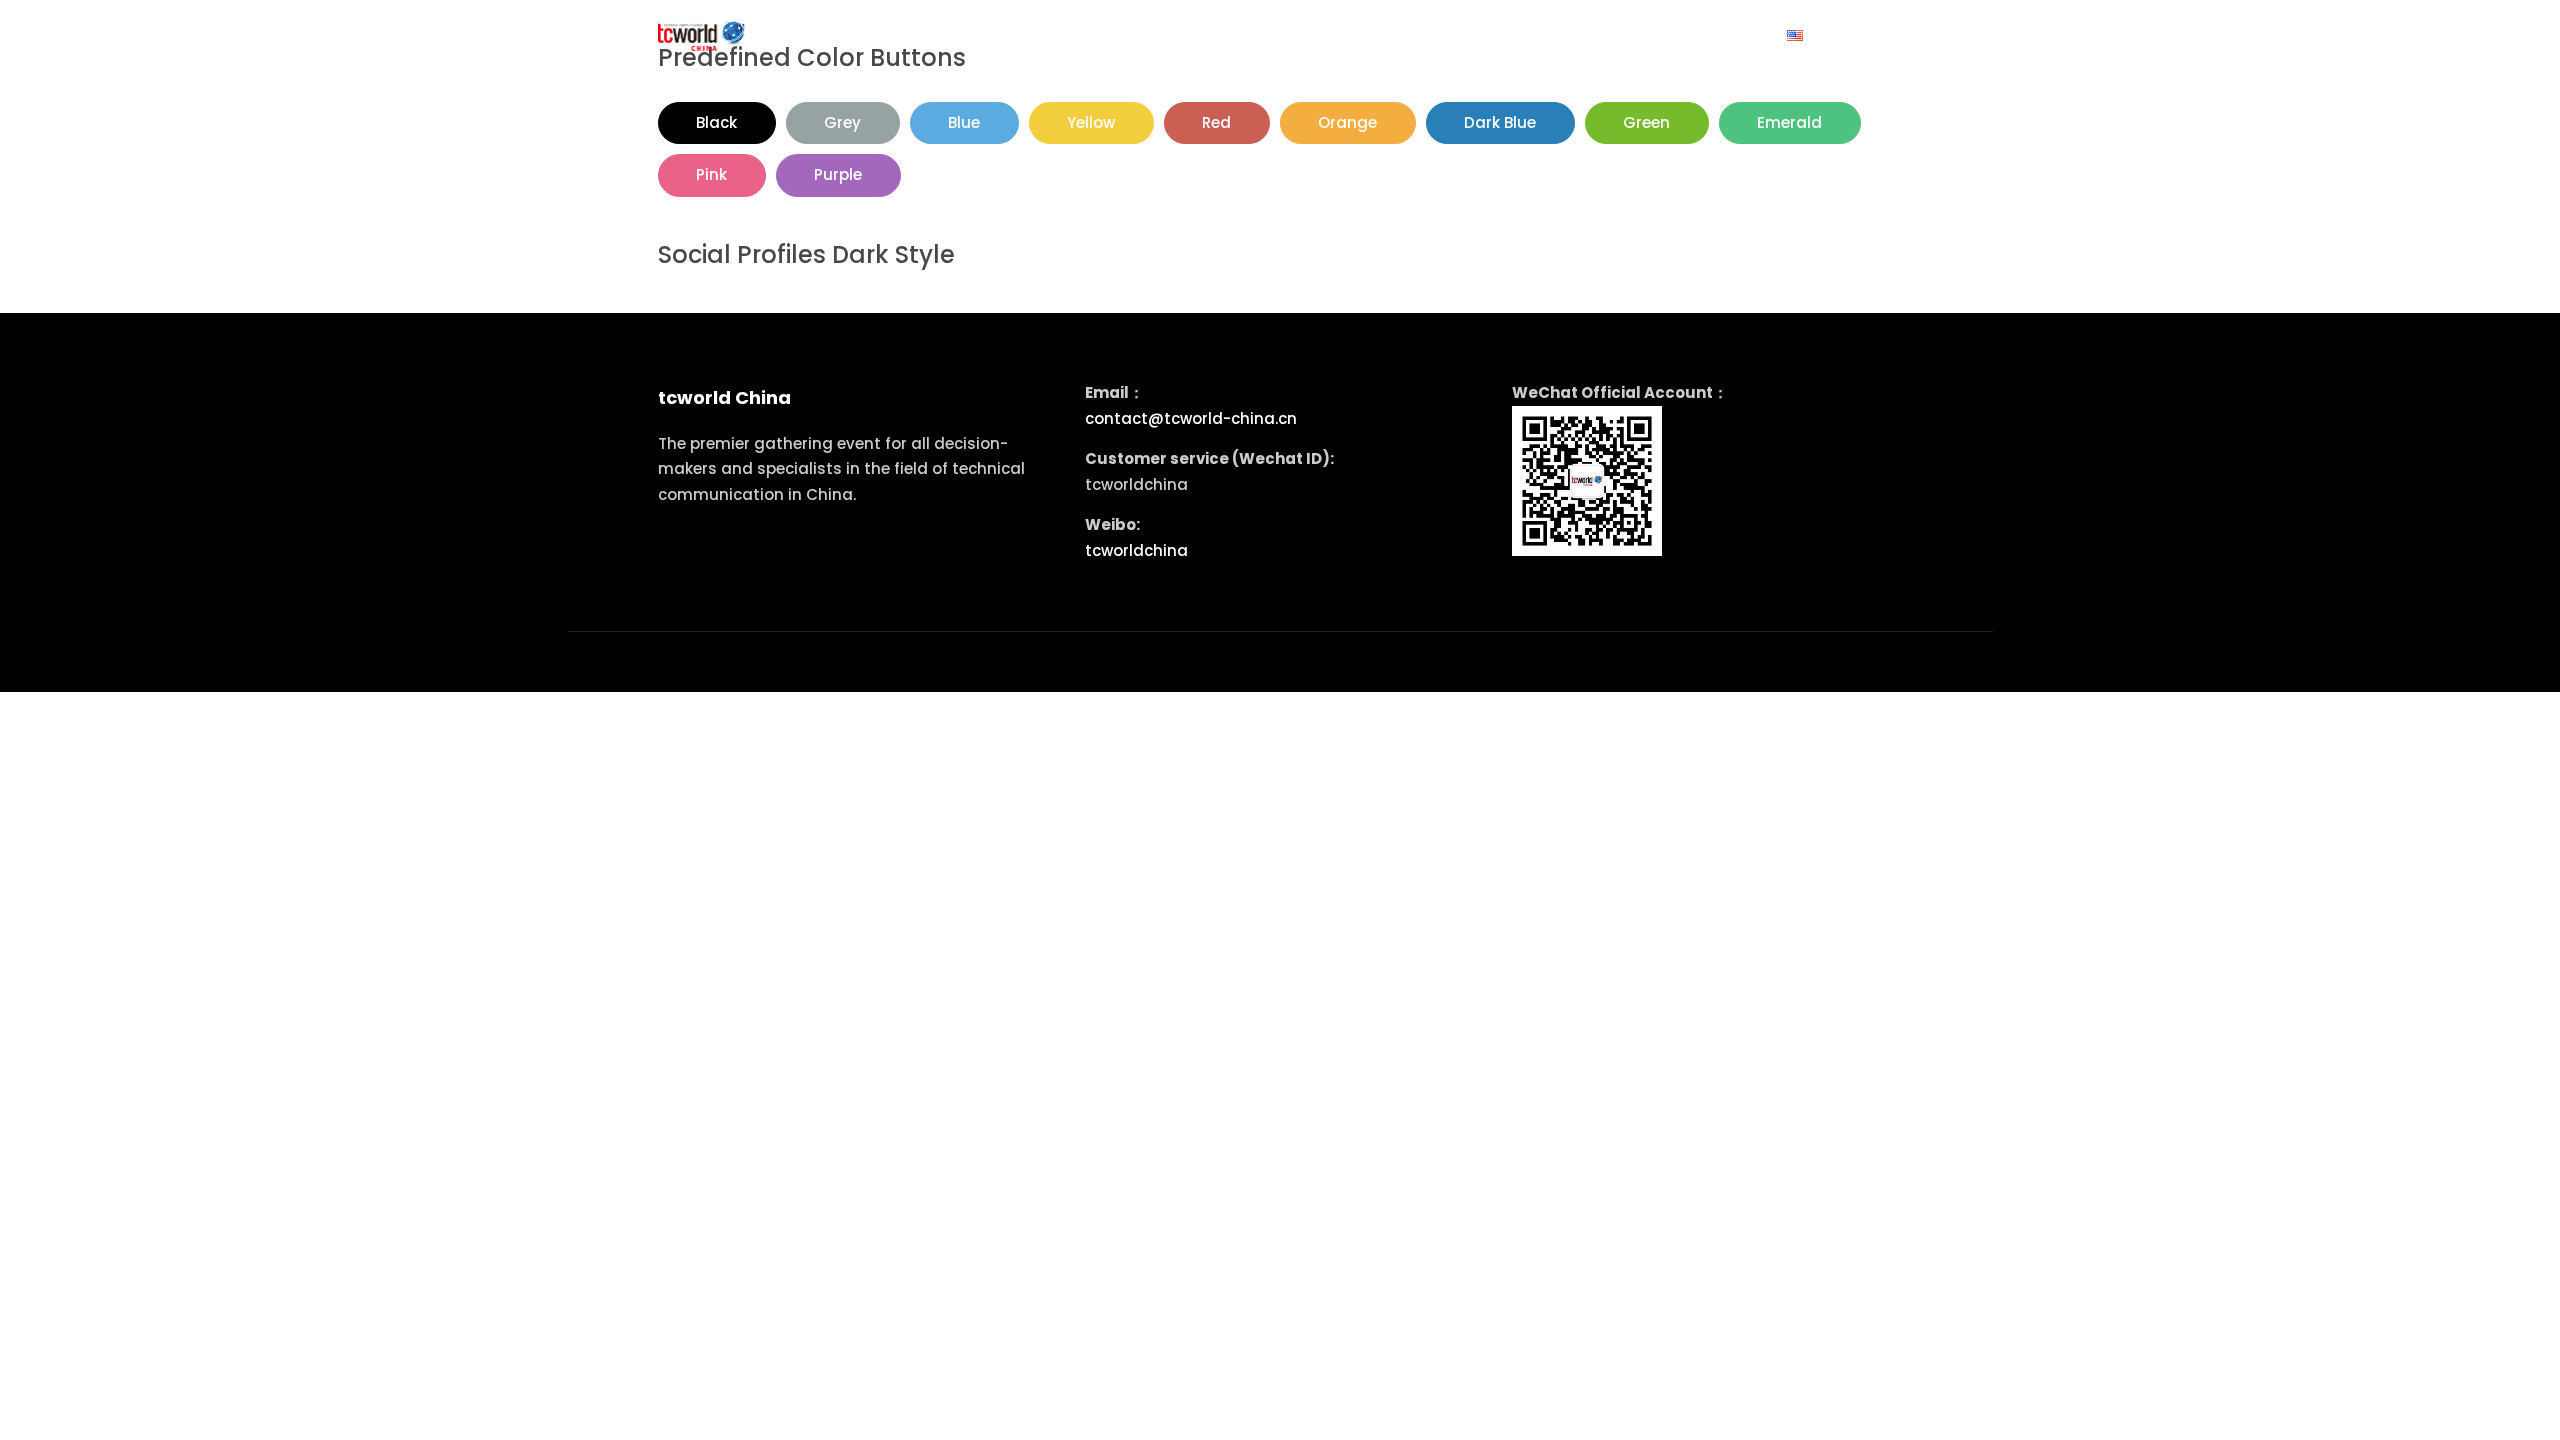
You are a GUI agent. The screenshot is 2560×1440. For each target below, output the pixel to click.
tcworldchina (1136, 550)
